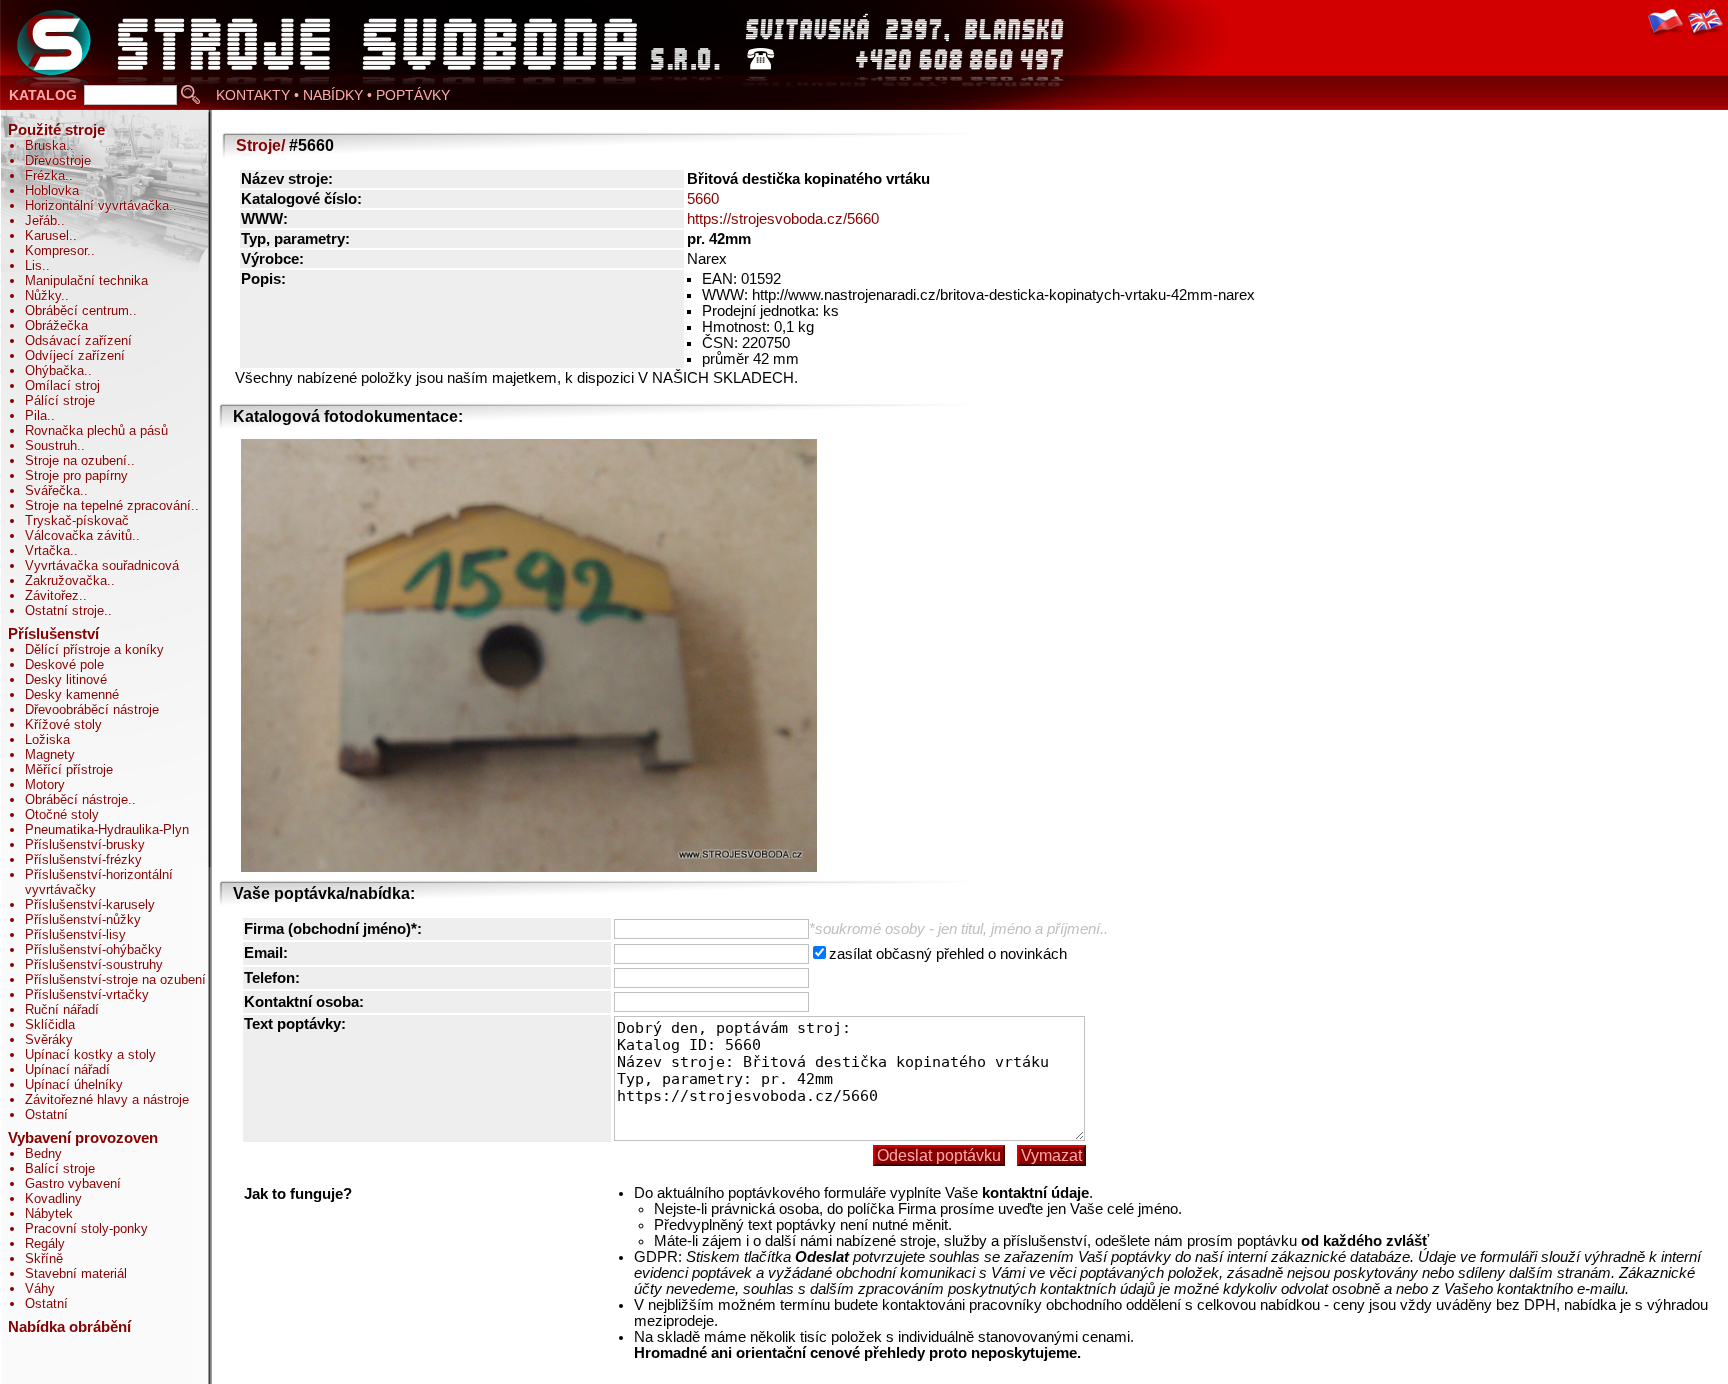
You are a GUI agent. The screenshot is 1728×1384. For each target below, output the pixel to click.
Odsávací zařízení (78, 340)
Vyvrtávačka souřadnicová (102, 565)
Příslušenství (53, 634)
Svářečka (52, 490)
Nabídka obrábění (69, 1327)
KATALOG (43, 95)
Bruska (45, 145)
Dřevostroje (58, 160)
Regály (45, 1243)
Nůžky (43, 295)
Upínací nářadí (67, 1069)
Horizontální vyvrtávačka (97, 205)
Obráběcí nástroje (76, 799)
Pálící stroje (60, 400)
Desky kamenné (72, 694)
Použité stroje (56, 130)
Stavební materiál (76, 1273)
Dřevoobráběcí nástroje (92, 709)
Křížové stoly (63, 724)
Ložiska (47, 739)
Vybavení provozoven (83, 1138)
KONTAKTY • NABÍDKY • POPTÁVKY (333, 95)
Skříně (44, 1258)
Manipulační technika (86, 280)
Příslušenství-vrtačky (87, 994)
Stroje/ (260, 145)
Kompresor (56, 250)
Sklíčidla (50, 1024)
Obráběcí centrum (77, 310)
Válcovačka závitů (78, 535)
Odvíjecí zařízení (75, 355)
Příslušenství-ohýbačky (93, 949)
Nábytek (49, 1213)
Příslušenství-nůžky (83, 919)
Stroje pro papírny (76, 475)
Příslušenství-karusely (90, 904)
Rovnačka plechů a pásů (96, 430)
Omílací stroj (62, 385)
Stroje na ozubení (76, 460)
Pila (36, 415)
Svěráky (49, 1039)
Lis (33, 265)
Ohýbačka (54, 370)
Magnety (50, 754)
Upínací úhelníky (74, 1084)
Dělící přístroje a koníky (94, 649)
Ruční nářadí (62, 1009)
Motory (45, 784)
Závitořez (52, 595)
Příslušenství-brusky (85, 844)
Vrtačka (47, 550)
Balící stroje (60, 1168)
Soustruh (51, 445)
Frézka (45, 175)
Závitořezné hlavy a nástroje (107, 1099)
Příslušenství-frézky (83, 859)
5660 (703, 199)
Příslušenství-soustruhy (94, 964)
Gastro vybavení (73, 1183)
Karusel (47, 235)
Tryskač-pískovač (77, 520)
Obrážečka (56, 325)
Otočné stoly (62, 814)
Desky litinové (66, 679)
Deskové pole (64, 664)
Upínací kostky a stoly (90, 1054)
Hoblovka (52, 190)
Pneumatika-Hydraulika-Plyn (107, 829)
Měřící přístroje (69, 769)
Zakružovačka (66, 580)
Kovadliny (53, 1198)
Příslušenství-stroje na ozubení (115, 979)
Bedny (43, 1153)
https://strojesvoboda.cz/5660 (783, 219)
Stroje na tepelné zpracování (108, 505)
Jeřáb (41, 220)
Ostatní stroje (64, 610)
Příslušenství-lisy (75, 934)
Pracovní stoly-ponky (86, 1228)
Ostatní (46, 1114)
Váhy (40, 1288)
